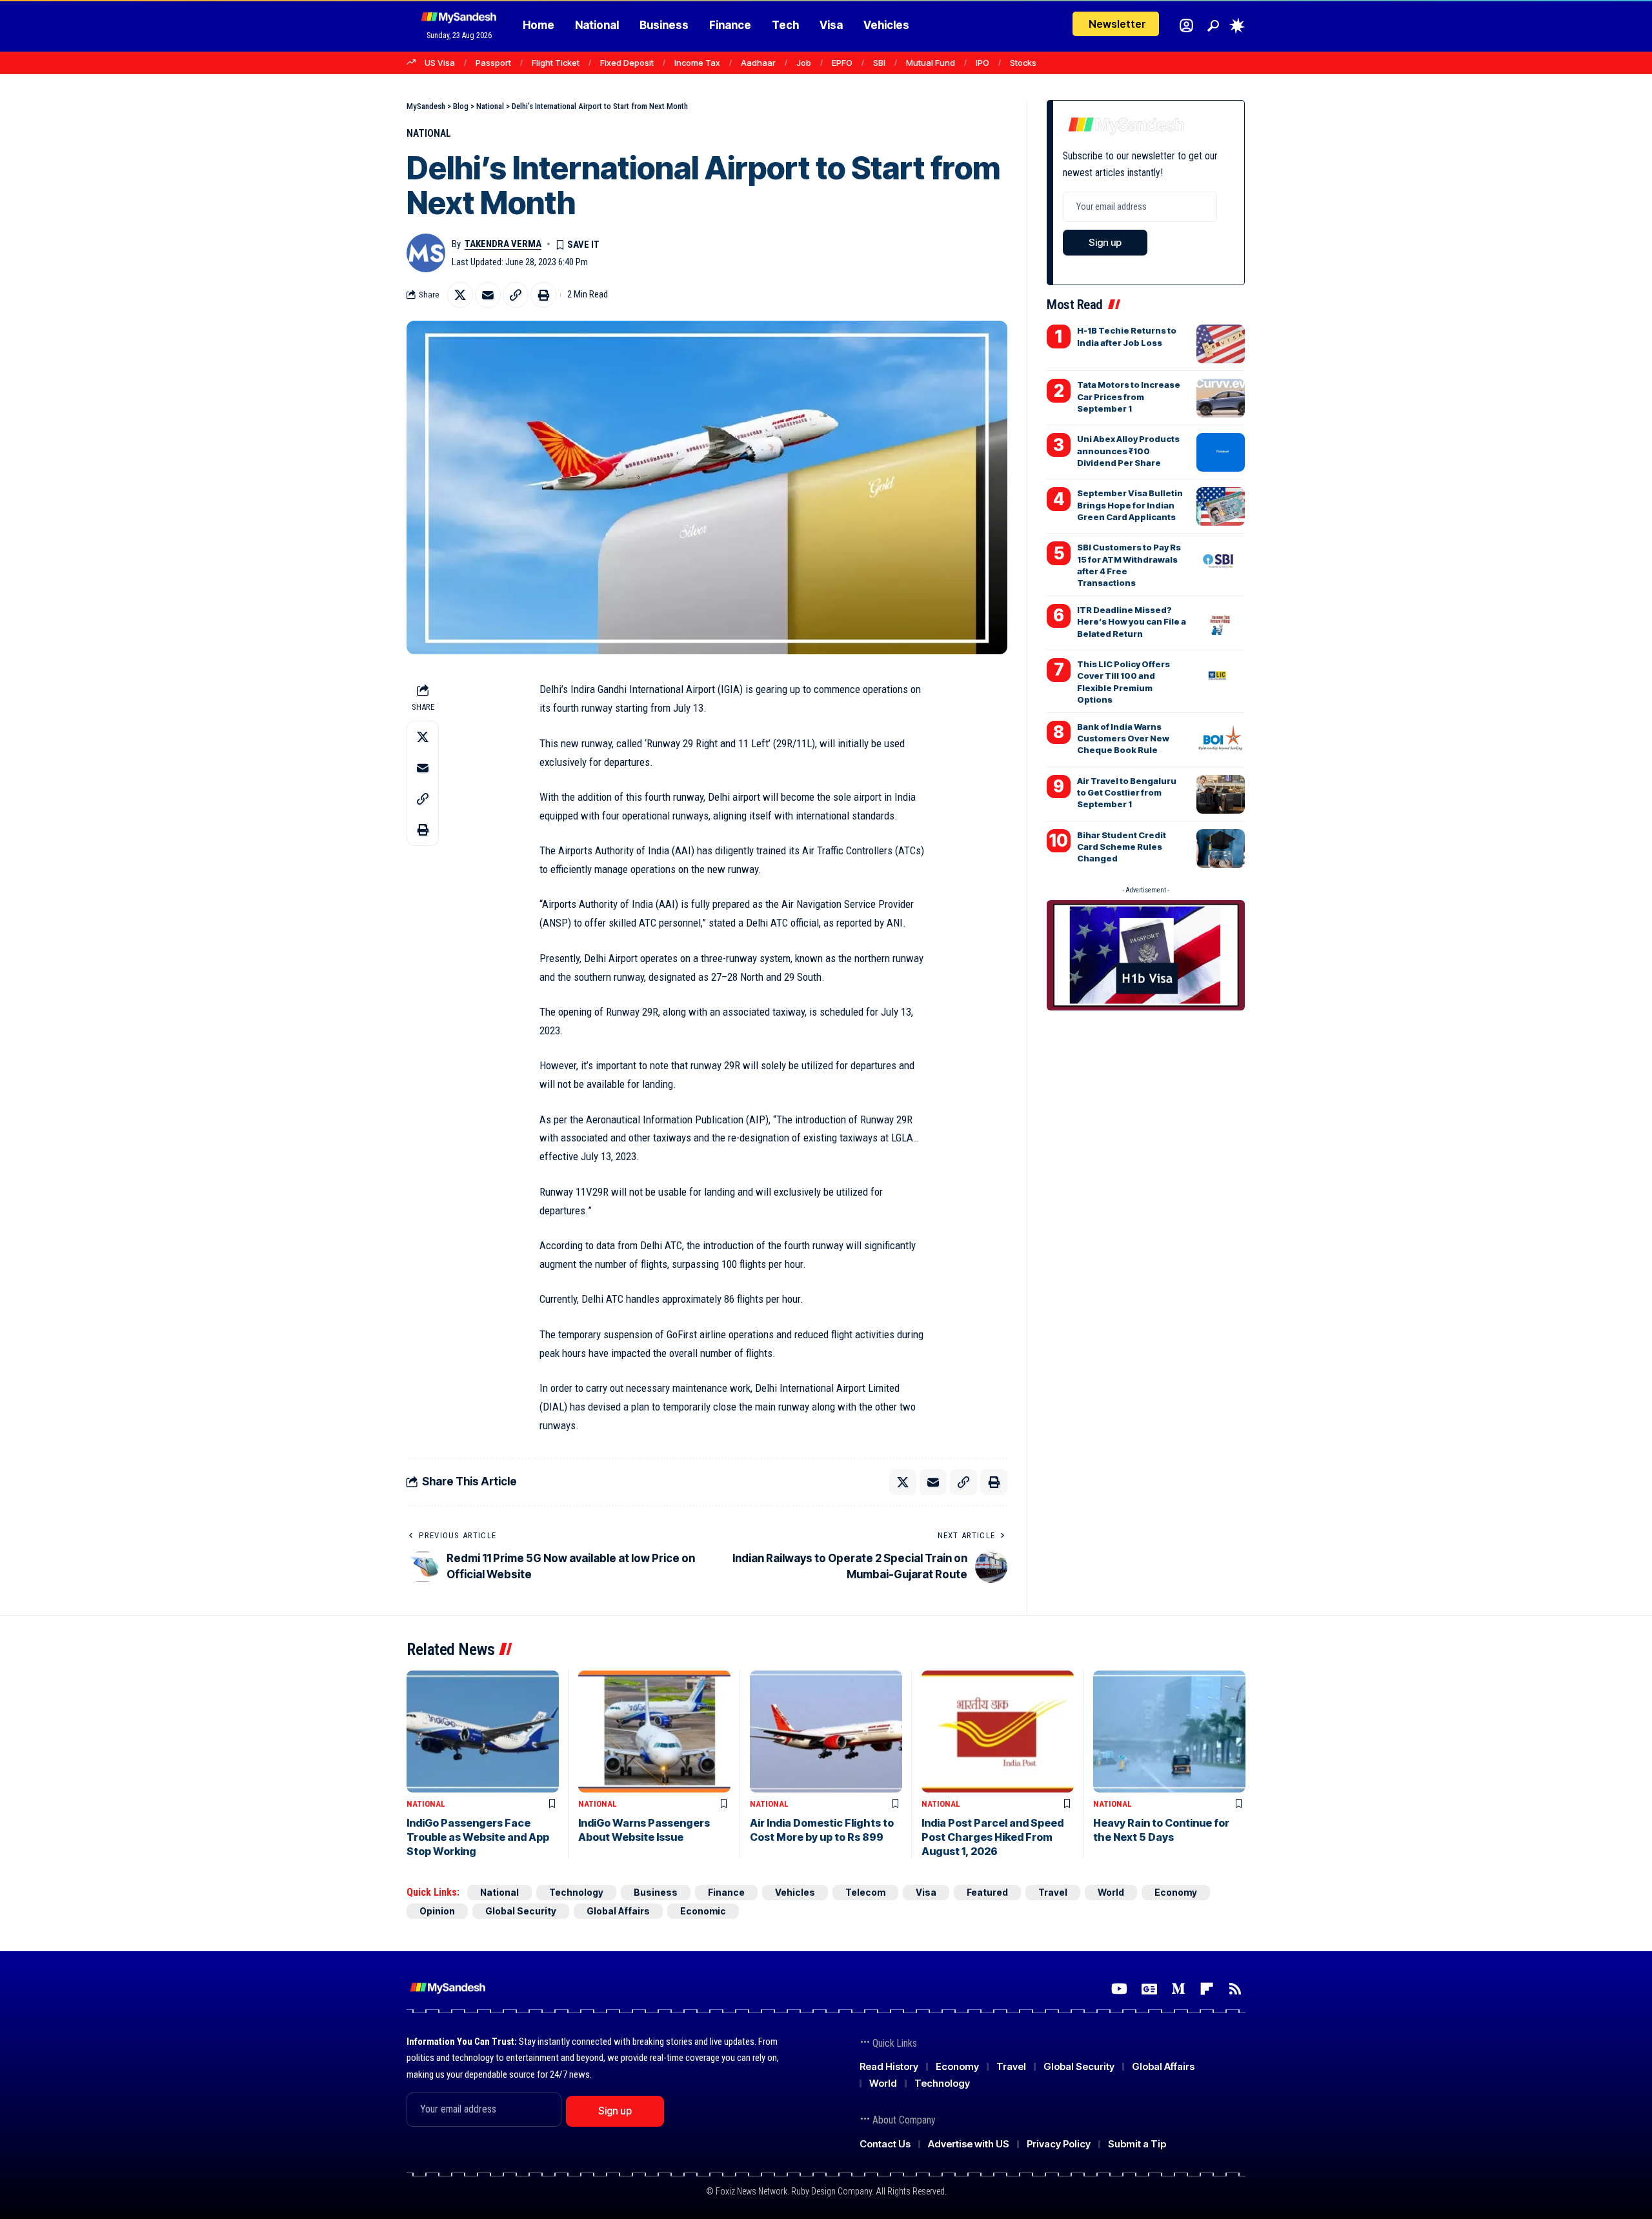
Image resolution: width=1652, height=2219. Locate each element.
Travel (1053, 1892)
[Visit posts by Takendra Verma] (426, 253)
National (429, 133)
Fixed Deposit (627, 63)
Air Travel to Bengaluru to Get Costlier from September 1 (1127, 792)
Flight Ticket (556, 63)
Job (804, 63)
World (1111, 1892)
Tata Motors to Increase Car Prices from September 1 (1129, 396)
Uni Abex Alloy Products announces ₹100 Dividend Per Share (1128, 450)
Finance (726, 1892)
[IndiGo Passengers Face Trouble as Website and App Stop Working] (483, 1732)
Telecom (865, 1892)
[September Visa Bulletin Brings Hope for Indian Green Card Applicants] (1221, 507)
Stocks (1023, 63)
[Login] (1186, 25)
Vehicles (795, 1892)
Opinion (437, 1911)
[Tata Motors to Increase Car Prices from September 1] (1221, 398)
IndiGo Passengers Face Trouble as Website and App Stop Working (478, 1837)
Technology (576, 1892)
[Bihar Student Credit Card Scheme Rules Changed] (1221, 848)
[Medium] (1178, 1989)
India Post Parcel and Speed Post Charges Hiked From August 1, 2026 (992, 1837)
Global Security (521, 1911)
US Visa (440, 63)
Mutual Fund (931, 63)
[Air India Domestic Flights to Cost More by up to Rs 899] (826, 1732)
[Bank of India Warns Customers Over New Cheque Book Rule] (1221, 740)
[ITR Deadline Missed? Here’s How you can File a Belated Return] (1221, 623)
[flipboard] (1207, 1989)
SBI (879, 63)
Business (656, 1892)
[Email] (488, 295)
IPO (982, 63)
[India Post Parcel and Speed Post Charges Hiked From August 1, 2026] (998, 1732)
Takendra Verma (503, 244)
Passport (493, 63)
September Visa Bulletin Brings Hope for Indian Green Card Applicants (1130, 505)
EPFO (842, 63)
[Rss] (1235, 1989)
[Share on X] (460, 295)
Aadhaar (758, 63)
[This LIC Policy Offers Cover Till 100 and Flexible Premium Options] (1221, 678)
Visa (926, 1892)
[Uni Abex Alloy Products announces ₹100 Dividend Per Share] (1221, 452)
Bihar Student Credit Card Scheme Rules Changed (1122, 847)
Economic (703, 1911)
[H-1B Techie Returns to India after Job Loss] (1221, 344)
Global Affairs (618, 1911)
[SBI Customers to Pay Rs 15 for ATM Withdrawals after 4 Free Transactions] (1221, 561)
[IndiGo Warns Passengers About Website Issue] (654, 1732)
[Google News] (1149, 1989)
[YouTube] (1119, 1989)
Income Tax (697, 63)
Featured (987, 1892)
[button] (1213, 26)
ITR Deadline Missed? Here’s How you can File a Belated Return (1132, 621)
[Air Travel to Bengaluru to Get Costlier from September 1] (1221, 794)
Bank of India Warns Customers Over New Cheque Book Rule (1123, 738)
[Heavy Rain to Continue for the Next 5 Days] (1169, 1732)
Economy (1176, 1892)
